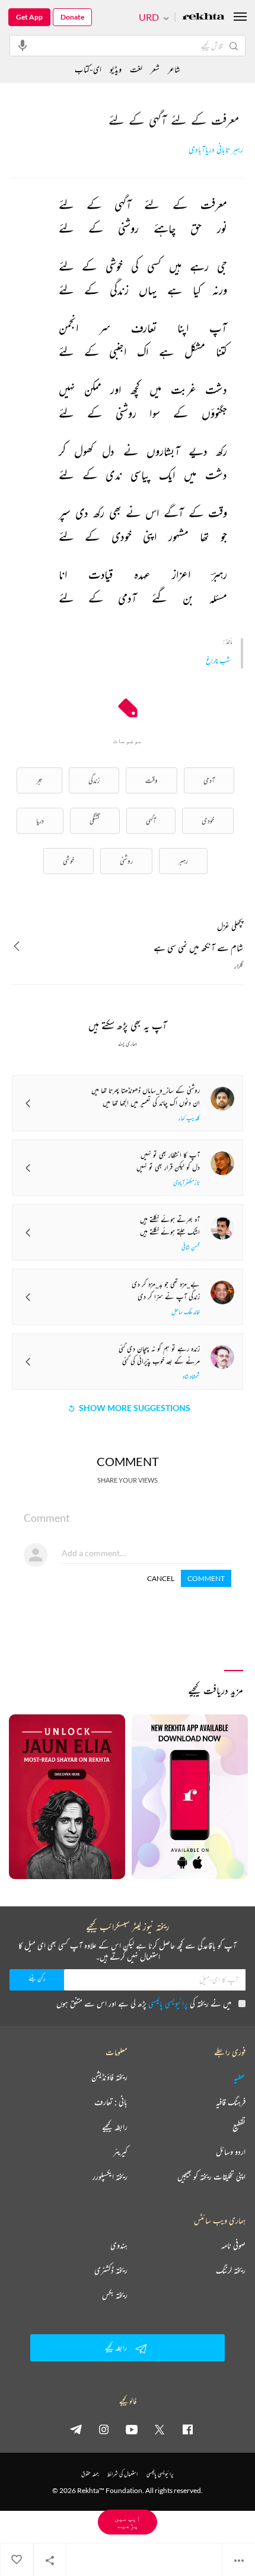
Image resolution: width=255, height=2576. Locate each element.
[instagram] (104, 2429)
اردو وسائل (231, 2152)
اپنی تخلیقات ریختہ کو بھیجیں (211, 2177)
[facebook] (187, 2429)
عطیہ (240, 2077)
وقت (152, 780)
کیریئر (120, 2152)
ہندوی (119, 2245)
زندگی (94, 780)
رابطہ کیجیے (115, 2127)
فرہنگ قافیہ (231, 2102)
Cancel (161, 1578)
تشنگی (95, 820)
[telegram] (76, 2429)
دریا (40, 820)
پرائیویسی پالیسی (168, 2003)
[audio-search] (23, 45)
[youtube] (132, 2429)
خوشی (68, 861)
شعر (155, 69)
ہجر (39, 780)
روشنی (126, 861)
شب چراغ (218, 660)
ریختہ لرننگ (231, 2270)
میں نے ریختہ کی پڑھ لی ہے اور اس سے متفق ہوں (144, 2003)
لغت (136, 69)
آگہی (151, 820)
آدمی (209, 780)
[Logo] (203, 17)
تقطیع (239, 2127)
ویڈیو (116, 69)
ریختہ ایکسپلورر (110, 2177)
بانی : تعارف (111, 2102)
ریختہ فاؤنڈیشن (109, 2077)
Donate (72, 17)
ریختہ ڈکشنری (111, 2270)
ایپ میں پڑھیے (128, 2522)
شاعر (174, 69)
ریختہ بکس (115, 2295)
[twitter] (160, 2429)
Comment (206, 1578)
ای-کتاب (88, 69)
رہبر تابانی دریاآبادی (216, 150)
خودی (208, 820)
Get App (29, 17)
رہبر (183, 861)
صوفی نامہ (233, 2245)
